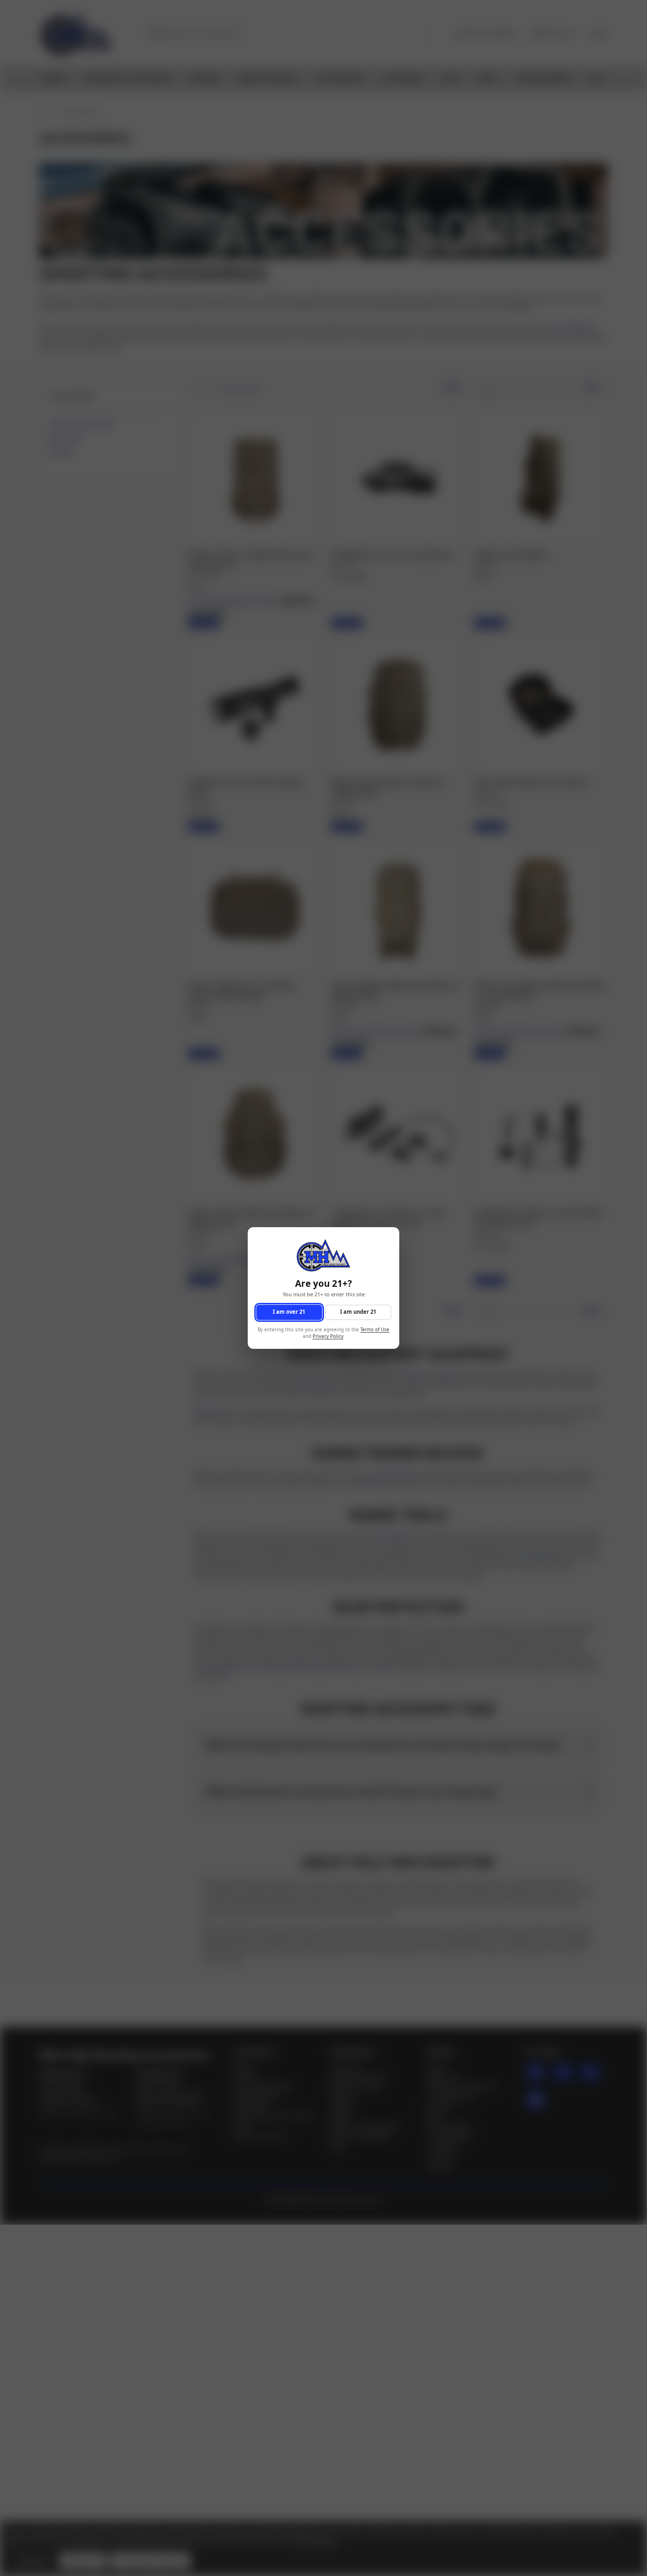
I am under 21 (358, 1312)
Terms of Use (375, 1330)
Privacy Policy (328, 1337)
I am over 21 (289, 1312)
